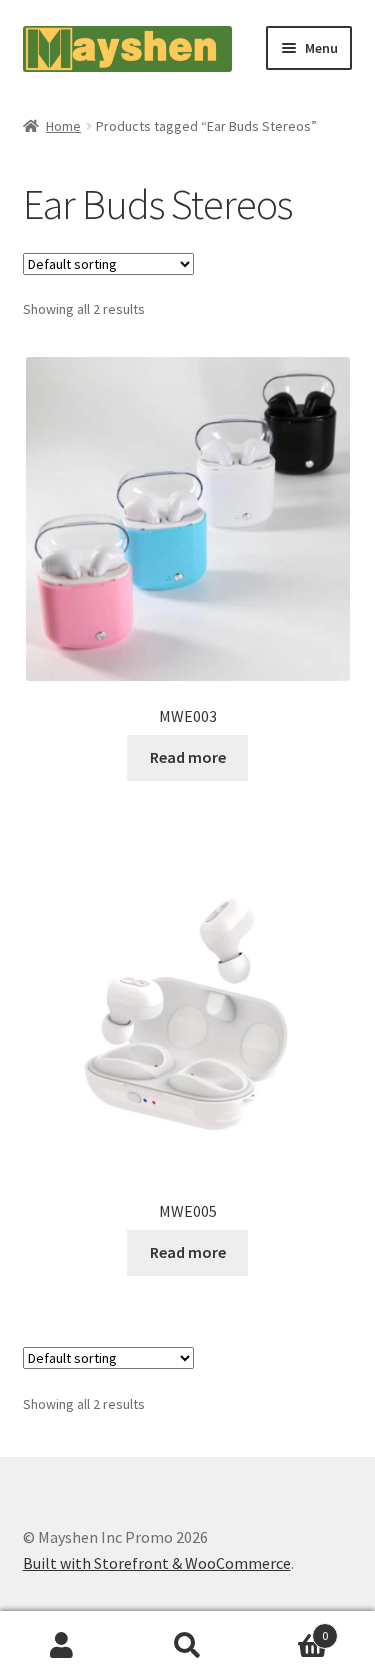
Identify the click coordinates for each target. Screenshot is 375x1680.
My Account (62, 1646)
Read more (188, 757)
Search (187, 1646)
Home (63, 126)
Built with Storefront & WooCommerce (157, 1563)
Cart (289, 1628)
